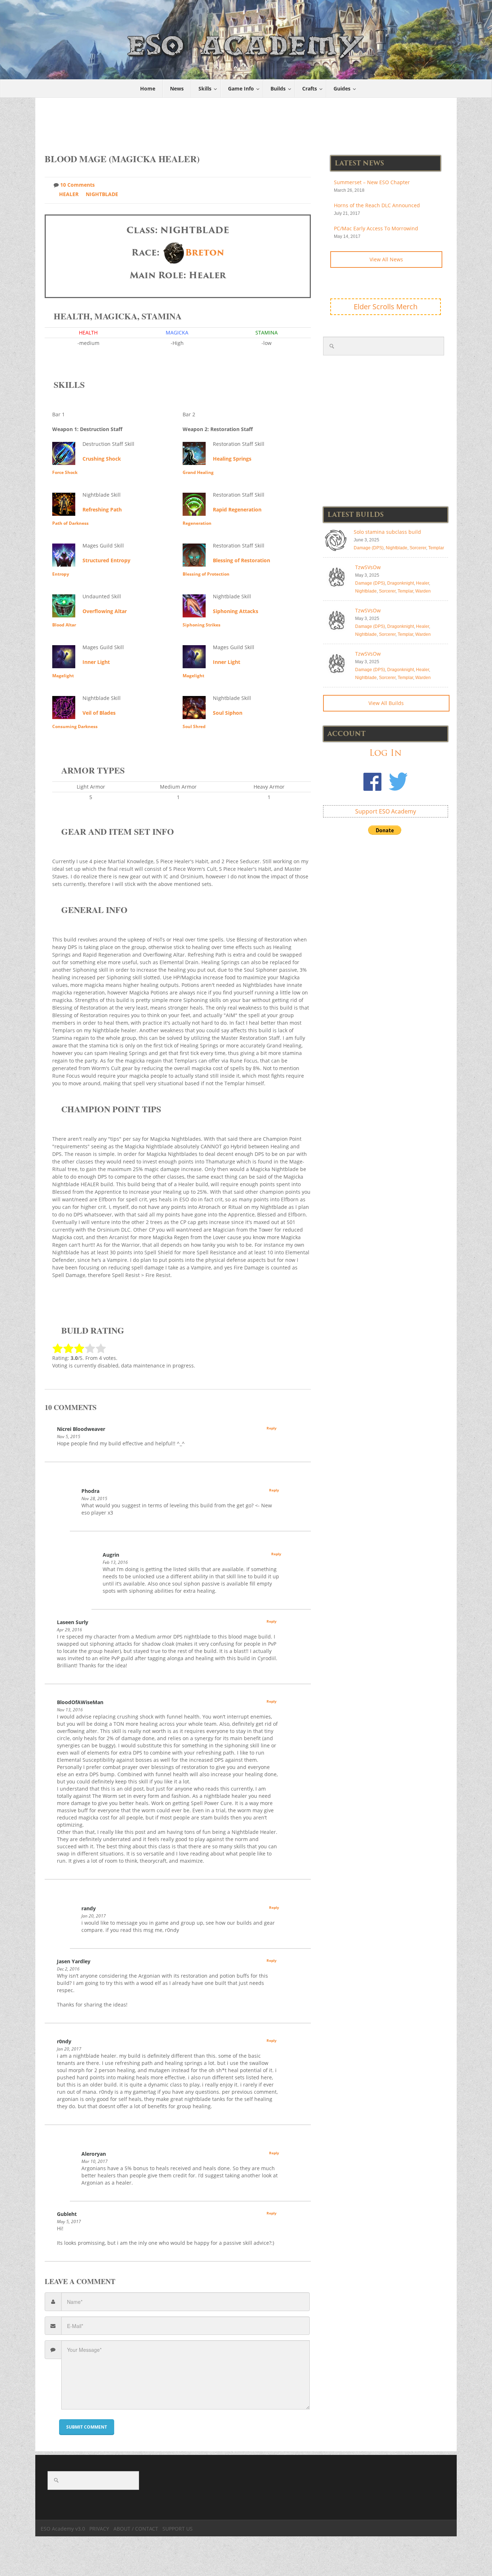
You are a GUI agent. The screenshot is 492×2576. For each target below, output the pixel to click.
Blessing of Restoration (241, 560)
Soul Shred (194, 726)
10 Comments (77, 185)
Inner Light (96, 662)
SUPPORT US (178, 2529)
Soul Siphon (228, 713)
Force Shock (65, 472)
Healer (69, 194)
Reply (272, 1428)
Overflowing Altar (105, 611)
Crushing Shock (102, 459)
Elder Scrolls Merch (386, 307)
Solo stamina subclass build (387, 532)
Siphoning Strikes (202, 625)
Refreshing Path (102, 509)
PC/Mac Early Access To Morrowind (376, 228)
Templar (436, 548)
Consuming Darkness (75, 726)
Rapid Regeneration (237, 509)
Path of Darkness (70, 523)
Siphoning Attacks (236, 611)
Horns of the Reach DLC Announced (377, 205)
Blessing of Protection (206, 574)
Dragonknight (401, 583)
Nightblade (102, 194)
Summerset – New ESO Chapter (372, 182)
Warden (423, 591)
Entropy (61, 574)
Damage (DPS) (369, 548)
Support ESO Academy (386, 811)
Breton (205, 252)
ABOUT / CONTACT (136, 2529)
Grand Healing (198, 472)
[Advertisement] (246, 122)
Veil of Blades (99, 713)
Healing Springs (232, 459)
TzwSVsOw (368, 567)
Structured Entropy (106, 560)
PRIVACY (99, 2529)
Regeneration (197, 523)
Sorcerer (418, 548)
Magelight (63, 676)
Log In (385, 753)
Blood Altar (64, 625)
